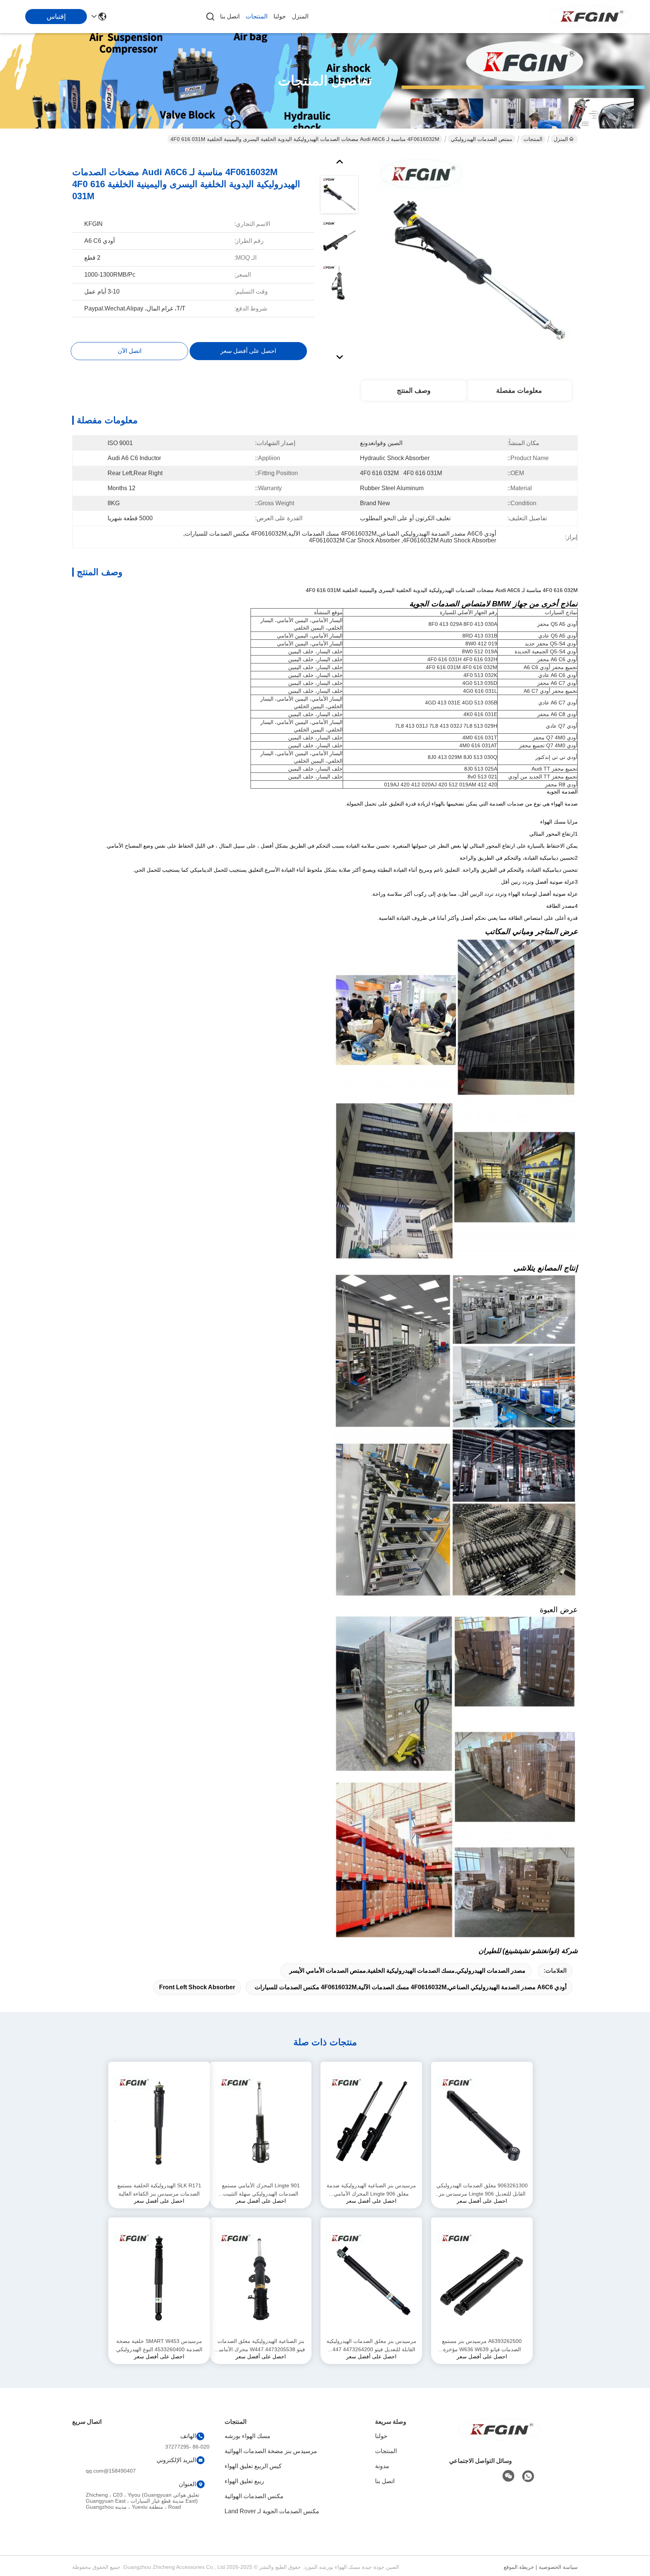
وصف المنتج (414, 391)
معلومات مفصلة (519, 391)
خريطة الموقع (519, 2567)
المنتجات (257, 16)
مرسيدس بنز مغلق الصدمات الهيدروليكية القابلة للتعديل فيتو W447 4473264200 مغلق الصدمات (371, 2346)
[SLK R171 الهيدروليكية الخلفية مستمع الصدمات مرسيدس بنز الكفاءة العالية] (159, 2122)
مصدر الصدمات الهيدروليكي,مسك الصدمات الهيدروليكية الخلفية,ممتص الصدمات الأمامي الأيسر (407, 1971)
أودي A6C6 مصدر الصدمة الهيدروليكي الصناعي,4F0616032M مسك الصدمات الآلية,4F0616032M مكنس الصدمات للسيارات (411, 1987)
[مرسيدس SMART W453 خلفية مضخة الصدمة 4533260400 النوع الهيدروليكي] (159, 2277)
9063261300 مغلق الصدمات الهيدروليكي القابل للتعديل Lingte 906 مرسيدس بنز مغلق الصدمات (482, 2190)
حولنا (280, 16)
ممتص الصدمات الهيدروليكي (481, 139)
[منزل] (500, 2439)
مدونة (382, 2466)
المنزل (300, 16)
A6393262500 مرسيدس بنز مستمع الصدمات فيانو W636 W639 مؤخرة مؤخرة (482, 2346)
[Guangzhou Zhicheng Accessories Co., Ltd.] (590, 17)
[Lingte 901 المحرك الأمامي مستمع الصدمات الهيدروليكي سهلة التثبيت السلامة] (261, 2122)
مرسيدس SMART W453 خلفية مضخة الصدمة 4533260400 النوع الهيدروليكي (159, 2345)
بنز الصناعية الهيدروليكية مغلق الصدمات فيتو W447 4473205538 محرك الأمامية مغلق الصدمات (261, 2346)
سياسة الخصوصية (558, 2567)
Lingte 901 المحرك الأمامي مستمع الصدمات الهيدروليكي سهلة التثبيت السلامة (261, 2190)
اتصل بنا (230, 16)
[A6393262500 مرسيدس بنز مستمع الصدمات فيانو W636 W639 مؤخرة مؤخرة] (482, 2277)
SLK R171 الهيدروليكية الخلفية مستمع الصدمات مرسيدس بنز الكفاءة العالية (159, 2190)
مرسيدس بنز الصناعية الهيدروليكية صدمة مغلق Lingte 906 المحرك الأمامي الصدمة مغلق (371, 2190)
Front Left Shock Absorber (197, 1987)
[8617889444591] (528, 2476)
